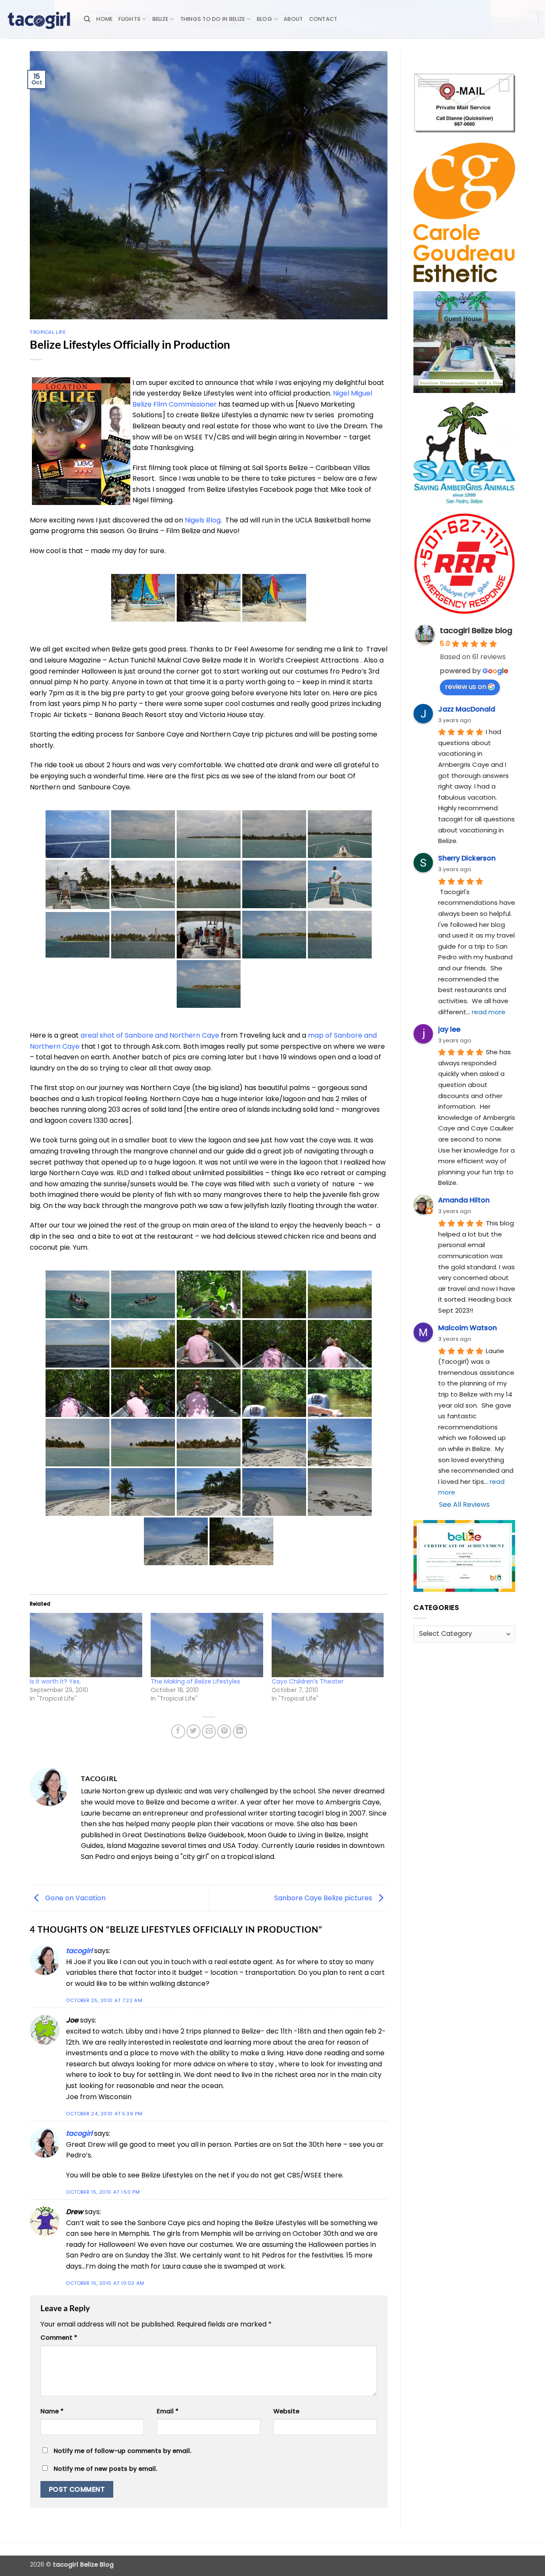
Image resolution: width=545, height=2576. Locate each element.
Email (168, 2411)
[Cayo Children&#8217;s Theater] (328, 1645)
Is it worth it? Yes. (55, 1681)
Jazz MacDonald (467, 709)
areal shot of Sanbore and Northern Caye (150, 1035)
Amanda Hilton (464, 1200)
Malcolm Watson (468, 1328)
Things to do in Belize (213, 19)
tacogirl (79, 1951)
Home (104, 19)
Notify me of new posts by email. (105, 2469)
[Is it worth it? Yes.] (86, 1645)
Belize (161, 19)
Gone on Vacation (75, 1898)
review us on (466, 687)
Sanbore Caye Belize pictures (324, 1898)
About (293, 19)
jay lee (449, 1029)
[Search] (87, 19)
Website (286, 2411)
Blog (264, 19)
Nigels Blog (203, 520)
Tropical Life (48, 332)
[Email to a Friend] (209, 1731)
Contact (323, 19)
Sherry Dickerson (467, 858)
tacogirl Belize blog (476, 630)
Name (52, 2411)
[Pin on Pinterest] (224, 1731)
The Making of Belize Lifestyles (195, 1681)
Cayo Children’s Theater (308, 1681)
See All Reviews (464, 1505)
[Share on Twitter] (194, 1731)
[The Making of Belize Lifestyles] (207, 1645)
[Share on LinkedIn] (240, 1731)
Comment (59, 2338)
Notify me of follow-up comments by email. (122, 2451)
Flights (129, 19)
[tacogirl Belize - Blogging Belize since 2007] (39, 19)
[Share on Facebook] (178, 1731)
